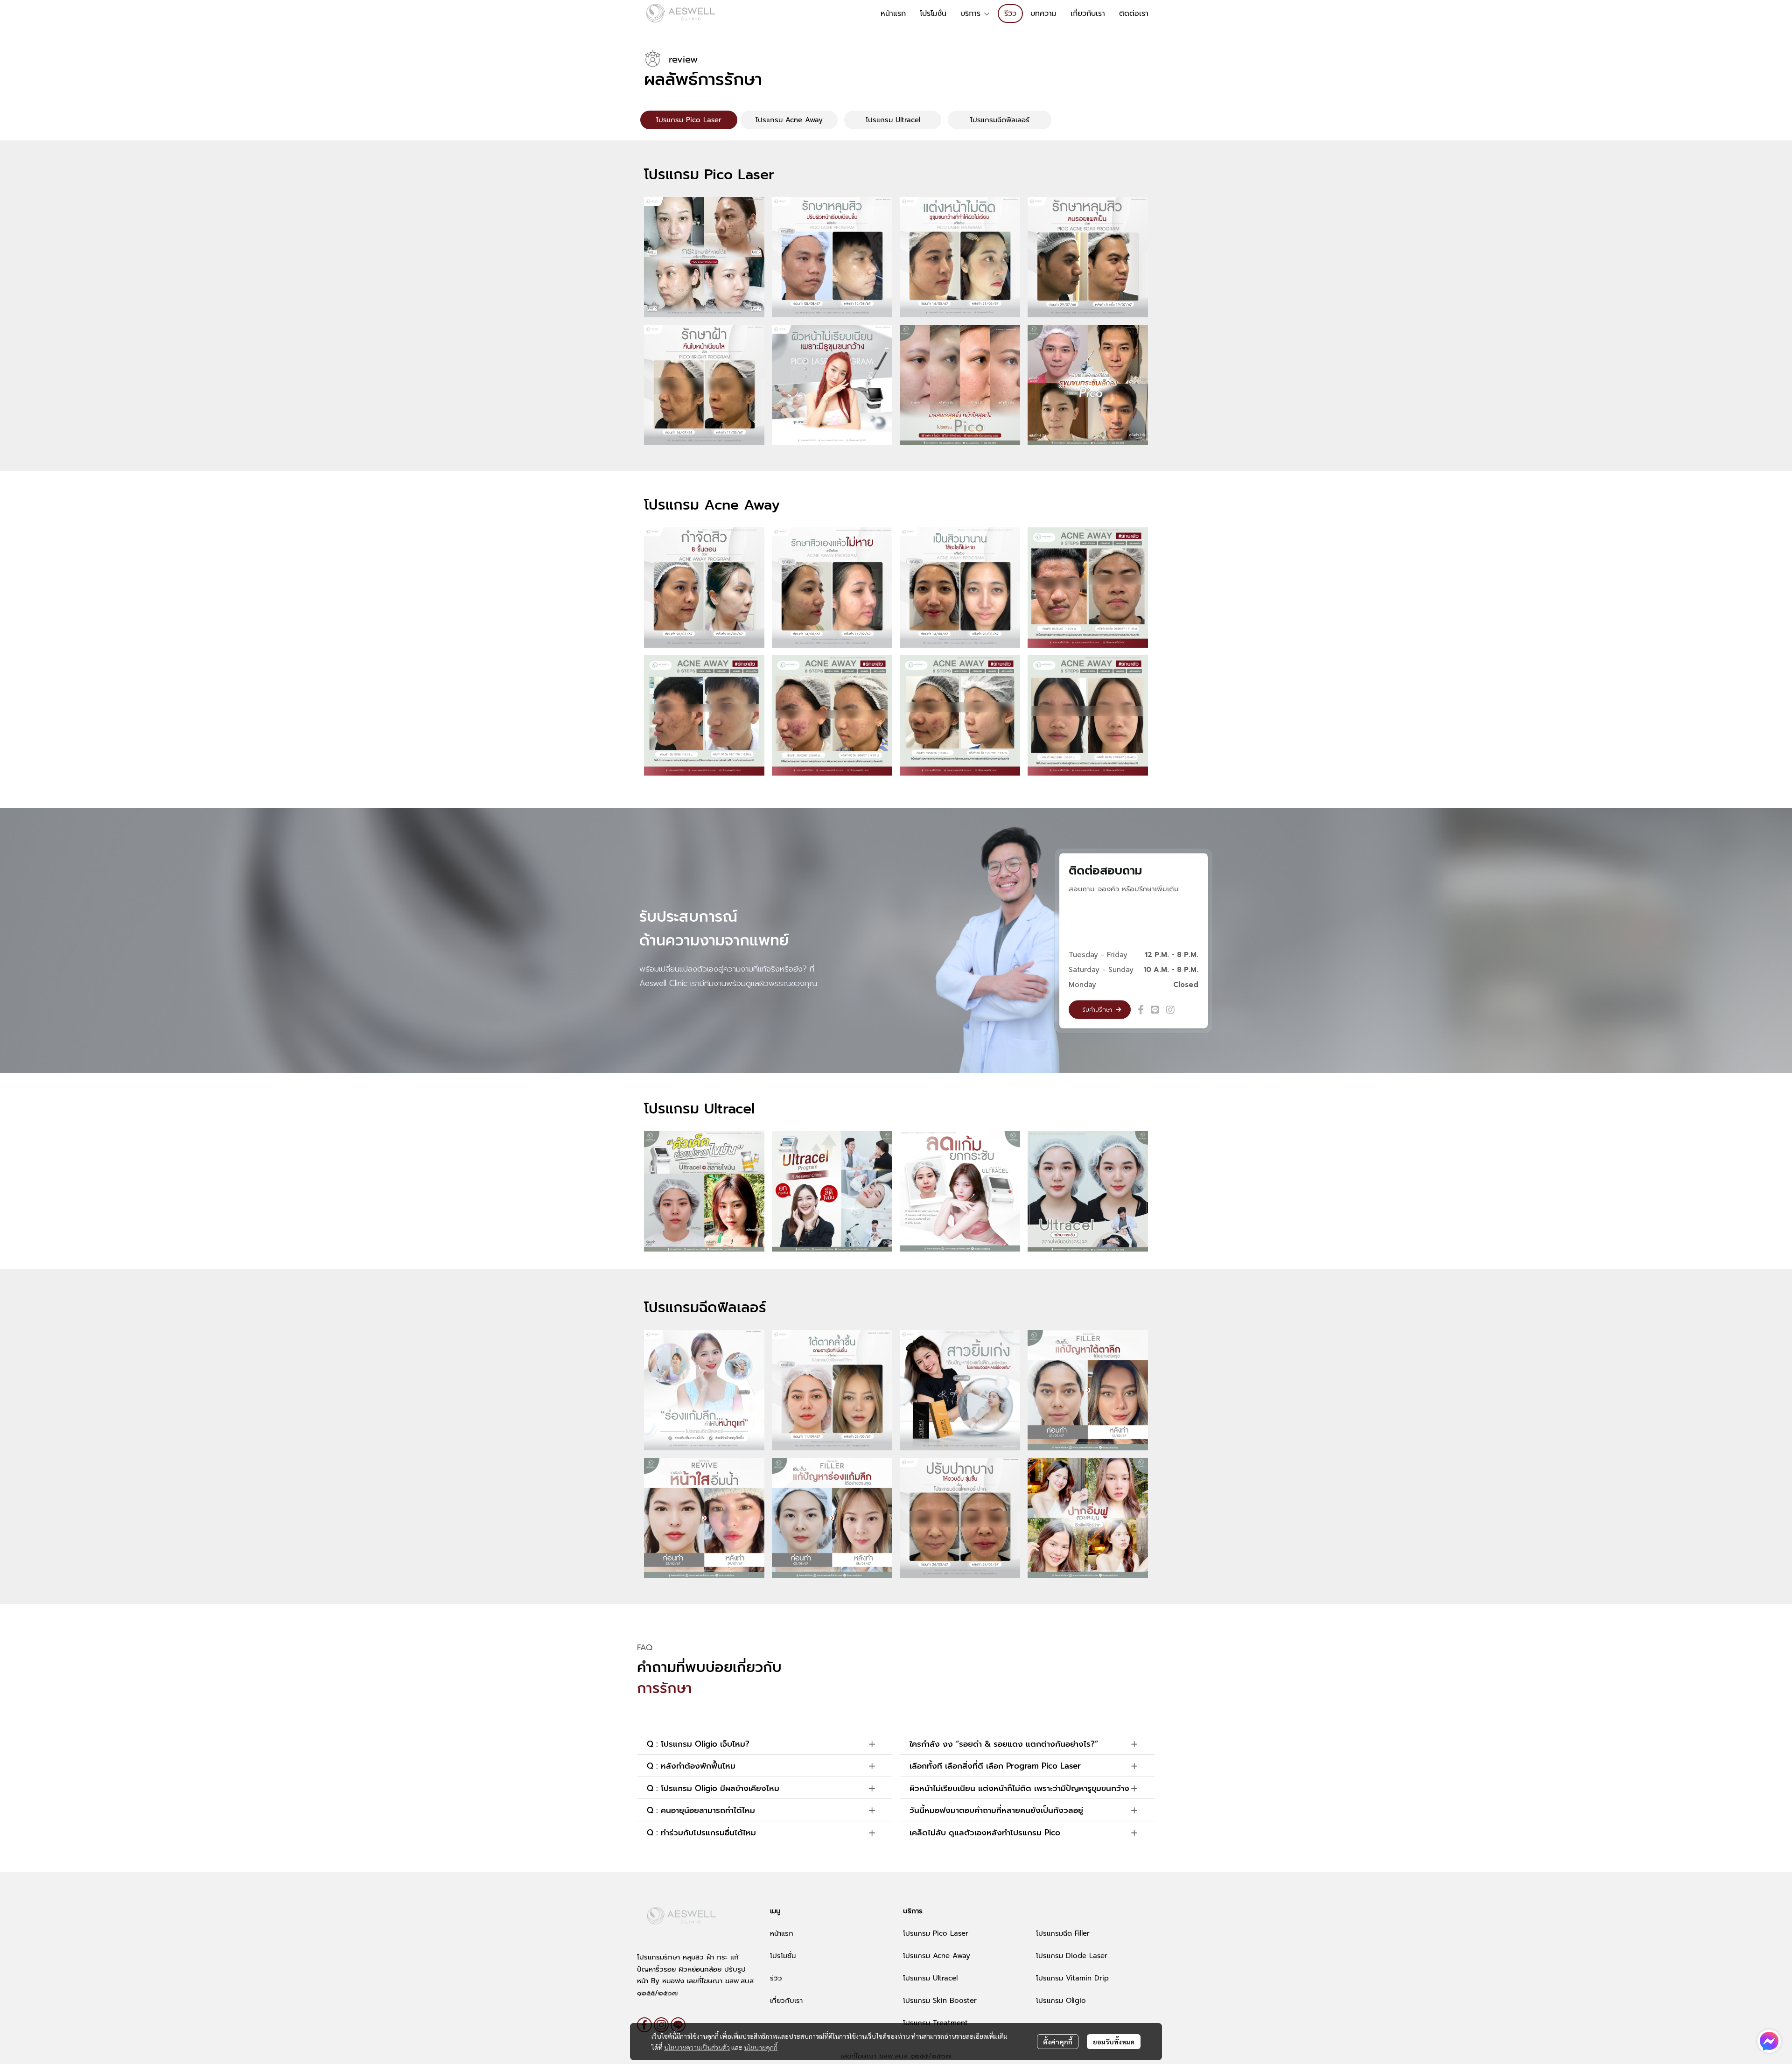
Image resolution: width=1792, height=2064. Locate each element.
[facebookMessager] (1769, 2041)
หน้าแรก (782, 1933)
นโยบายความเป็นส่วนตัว (697, 2047)
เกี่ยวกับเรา (786, 2001)
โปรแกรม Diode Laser (1072, 1956)
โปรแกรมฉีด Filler (1063, 1933)
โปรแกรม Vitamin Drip (1072, 1978)
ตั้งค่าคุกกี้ (1058, 2042)
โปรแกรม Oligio (1061, 2001)
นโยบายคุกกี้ (761, 2047)
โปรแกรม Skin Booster (940, 2001)
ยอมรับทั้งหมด (1114, 2042)
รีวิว (776, 1978)
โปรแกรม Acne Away (937, 1956)
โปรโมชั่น (783, 1956)
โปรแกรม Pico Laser (936, 1933)
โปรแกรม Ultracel (930, 1978)
